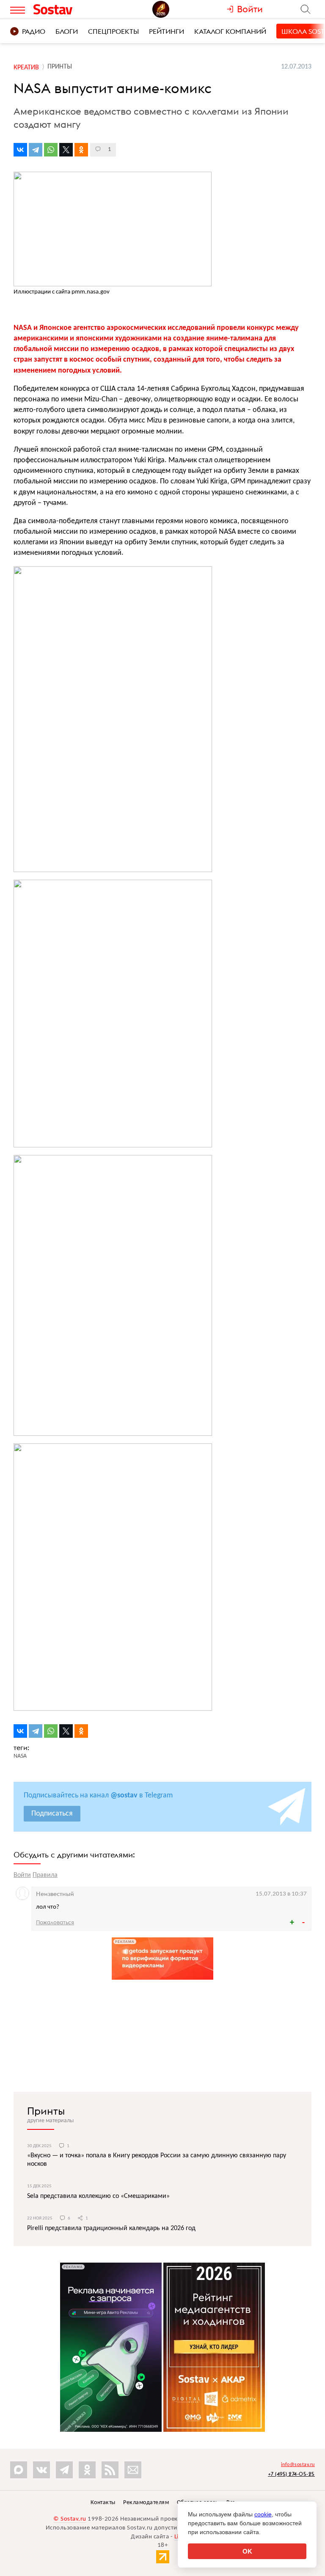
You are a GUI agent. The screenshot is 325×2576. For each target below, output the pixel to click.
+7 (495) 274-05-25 (291, 2474)
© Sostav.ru (70, 2519)
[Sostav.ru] (69, 9)
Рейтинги (167, 31)
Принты (46, 2111)
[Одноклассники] (81, 150)
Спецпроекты (113, 31)
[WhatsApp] (51, 150)
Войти (22, 1875)
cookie (263, 2514)
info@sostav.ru (298, 2465)
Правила (45, 1875)
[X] (66, 150)
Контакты (103, 2503)
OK (247, 2551)
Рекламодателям (146, 2503)
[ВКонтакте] (20, 150)
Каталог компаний (230, 31)
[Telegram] (36, 150)
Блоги (67, 31)
